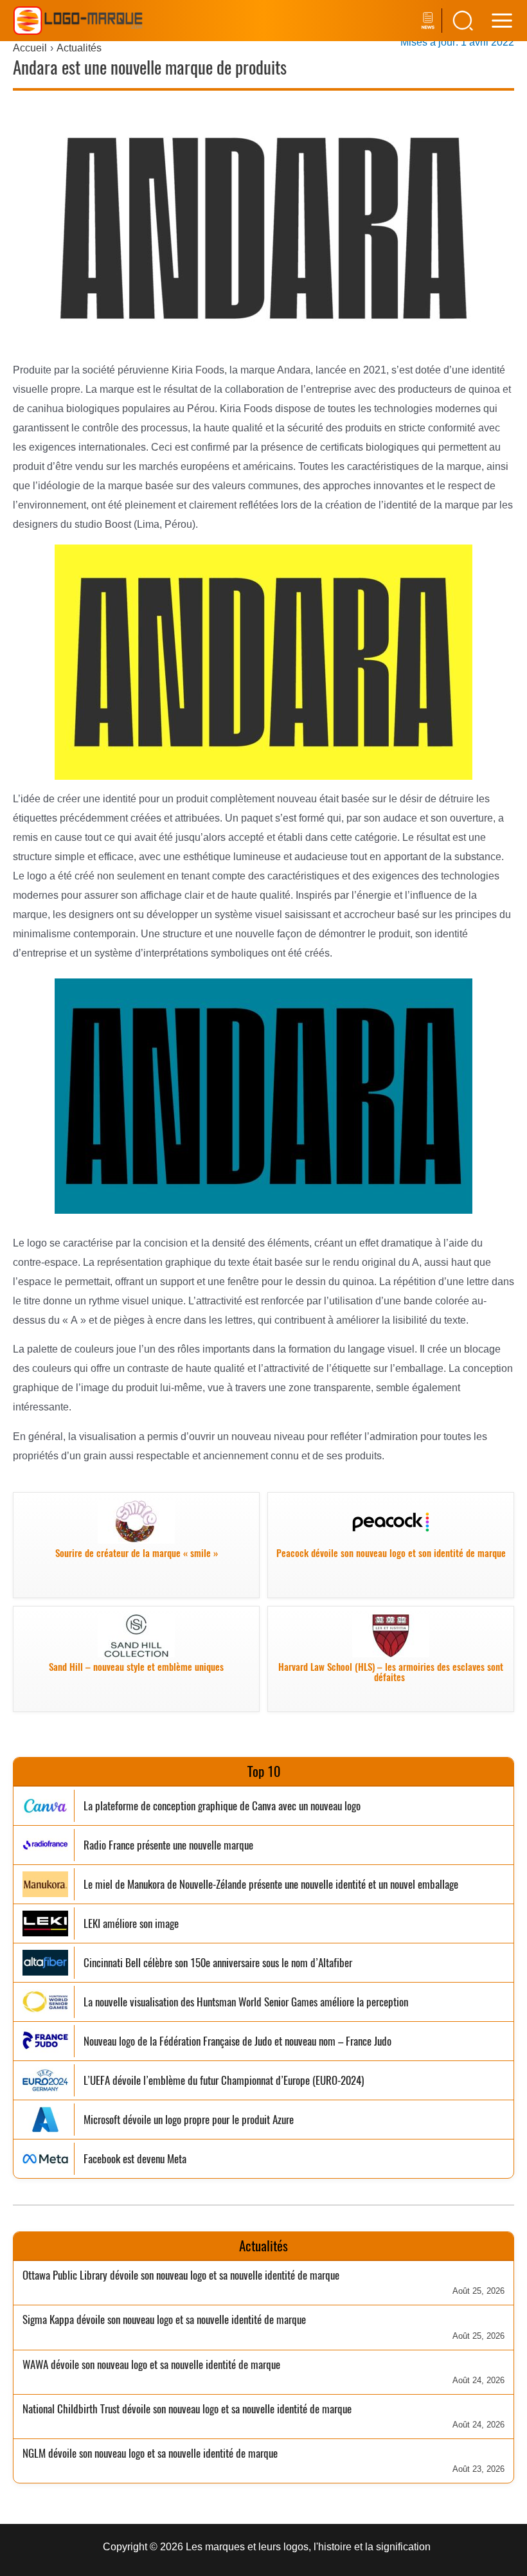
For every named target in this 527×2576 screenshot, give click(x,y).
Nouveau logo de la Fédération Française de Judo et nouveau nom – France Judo (237, 2041)
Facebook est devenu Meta (135, 2159)
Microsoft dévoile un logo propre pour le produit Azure (189, 2120)
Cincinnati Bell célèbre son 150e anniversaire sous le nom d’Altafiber (218, 1963)
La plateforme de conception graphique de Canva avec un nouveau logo (222, 1806)
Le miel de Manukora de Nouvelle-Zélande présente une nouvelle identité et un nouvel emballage (271, 1885)
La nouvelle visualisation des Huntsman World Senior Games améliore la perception (246, 2002)
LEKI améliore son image (131, 1924)
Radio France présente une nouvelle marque (168, 1845)
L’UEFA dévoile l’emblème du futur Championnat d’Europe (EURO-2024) (224, 2081)
